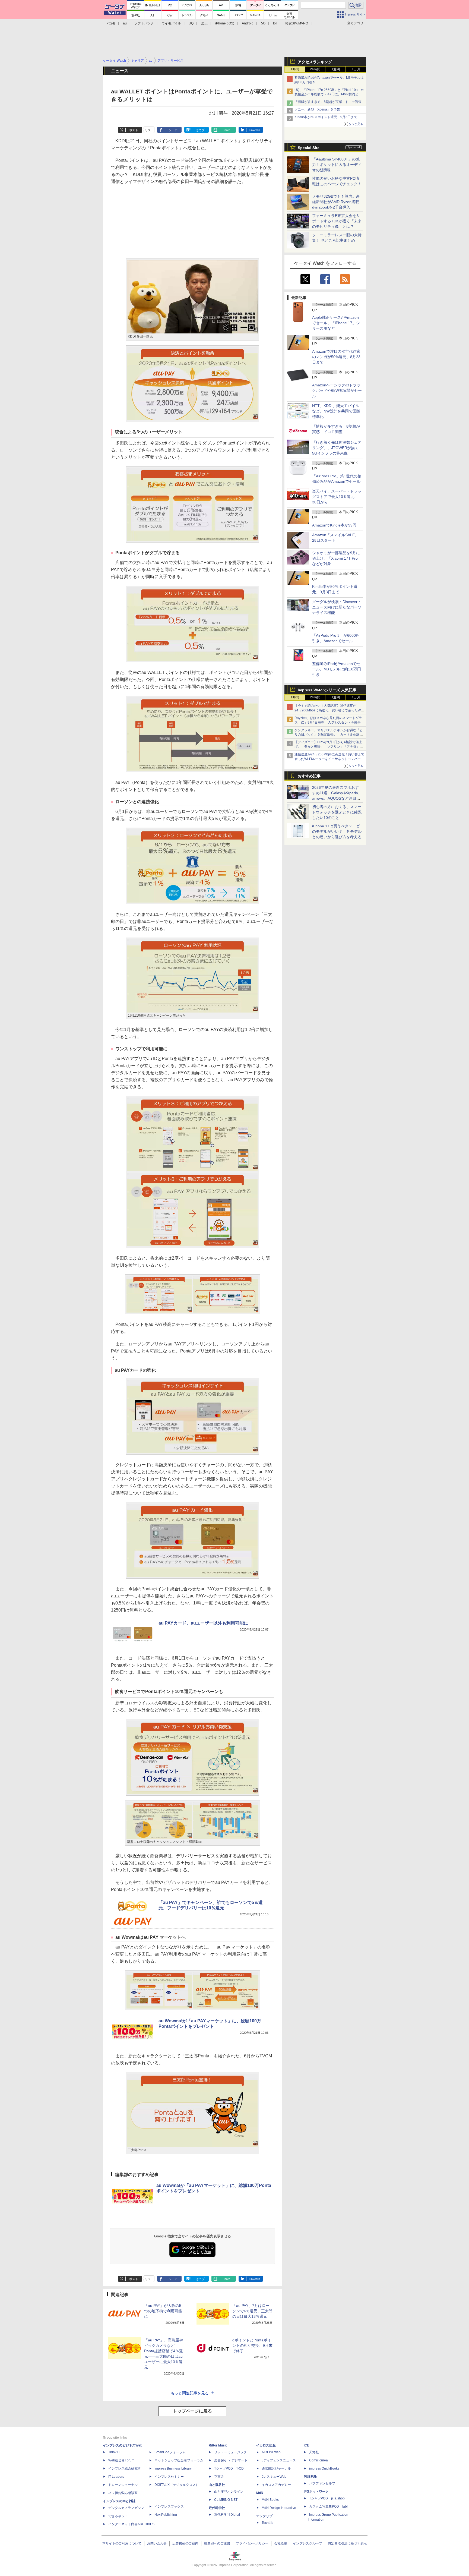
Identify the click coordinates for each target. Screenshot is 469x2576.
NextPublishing (166, 2515)
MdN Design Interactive (279, 2508)
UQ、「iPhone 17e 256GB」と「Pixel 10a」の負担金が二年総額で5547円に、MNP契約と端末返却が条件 (329, 94)
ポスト (134, 130)
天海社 (314, 2452)
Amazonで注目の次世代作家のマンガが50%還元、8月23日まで (336, 357)
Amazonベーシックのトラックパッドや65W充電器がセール (337, 390)
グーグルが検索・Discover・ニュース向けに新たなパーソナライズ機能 (337, 607)
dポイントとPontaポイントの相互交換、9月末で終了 (252, 2345)
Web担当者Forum (121, 2460)
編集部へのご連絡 (217, 2543)
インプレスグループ (308, 2543)
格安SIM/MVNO (297, 23)
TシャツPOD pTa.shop (327, 2498)
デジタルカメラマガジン (126, 2508)
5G (263, 23)
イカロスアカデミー (276, 2485)
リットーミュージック (230, 2452)
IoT (275, 23)
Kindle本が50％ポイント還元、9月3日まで (326, 117)
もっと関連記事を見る (190, 2393)
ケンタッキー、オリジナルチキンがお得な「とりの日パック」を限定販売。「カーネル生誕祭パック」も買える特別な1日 (329, 735)
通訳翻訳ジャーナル (276, 2468)
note (227, 130)
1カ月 (356, 69)
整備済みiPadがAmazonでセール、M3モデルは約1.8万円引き (337, 669)
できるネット (118, 2516)
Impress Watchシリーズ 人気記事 (327, 690)
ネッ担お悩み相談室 (123, 2493)
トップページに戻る (192, 2411)
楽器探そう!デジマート (231, 2460)
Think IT (114, 2452)
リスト (149, 130)
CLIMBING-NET (226, 2500)
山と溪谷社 (217, 2485)
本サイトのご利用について (122, 2543)
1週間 (336, 69)
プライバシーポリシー (252, 2543)
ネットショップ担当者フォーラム (179, 2460)
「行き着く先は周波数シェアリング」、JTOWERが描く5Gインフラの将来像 (337, 448)
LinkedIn (254, 130)
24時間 (315, 69)
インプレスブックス (169, 2506)
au (125, 23)
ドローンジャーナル (123, 2485)
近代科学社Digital (227, 2515)
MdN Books (270, 2500)
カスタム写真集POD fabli (329, 2506)
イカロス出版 (266, 2445)
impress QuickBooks (324, 2468)
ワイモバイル (171, 23)
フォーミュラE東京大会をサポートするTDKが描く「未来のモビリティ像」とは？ (337, 221)
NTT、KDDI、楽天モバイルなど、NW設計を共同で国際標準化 (336, 411)
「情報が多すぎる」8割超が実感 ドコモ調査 (328, 102)
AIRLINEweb (271, 2452)
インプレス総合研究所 (125, 2468)
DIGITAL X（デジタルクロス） (177, 2485)
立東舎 (219, 2477)
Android (248, 23)
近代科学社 (217, 2508)
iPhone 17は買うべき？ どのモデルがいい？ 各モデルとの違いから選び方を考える (337, 831)
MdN (260, 2493)
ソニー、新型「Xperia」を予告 (317, 109)
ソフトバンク (144, 23)
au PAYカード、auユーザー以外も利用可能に (203, 1623)
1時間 (295, 69)
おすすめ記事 (309, 776)
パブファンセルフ (322, 2483)
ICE (306, 2445)
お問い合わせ (157, 2543)
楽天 (204, 23)
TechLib (267, 2523)
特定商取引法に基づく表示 (347, 2543)
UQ (191, 23)
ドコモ (110, 23)
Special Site (309, 148)
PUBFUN (311, 2477)
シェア (173, 130)
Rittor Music (218, 2445)
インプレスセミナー (169, 2477)
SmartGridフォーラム (170, 2452)
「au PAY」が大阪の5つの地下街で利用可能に (163, 2311)
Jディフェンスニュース (279, 2460)
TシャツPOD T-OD (229, 2468)
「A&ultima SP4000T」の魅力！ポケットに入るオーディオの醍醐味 (337, 165)
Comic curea (319, 2460)
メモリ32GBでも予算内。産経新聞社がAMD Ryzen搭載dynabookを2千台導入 (336, 202)
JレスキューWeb (274, 2477)
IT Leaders (116, 2477)
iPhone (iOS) (225, 23)
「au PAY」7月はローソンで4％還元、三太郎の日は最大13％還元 (252, 2311)
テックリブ (264, 2516)
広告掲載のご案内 (185, 2543)
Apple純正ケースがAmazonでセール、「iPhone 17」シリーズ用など (336, 323)
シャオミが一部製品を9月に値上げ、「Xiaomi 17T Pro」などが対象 (337, 558)
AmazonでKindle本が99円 (334, 525)
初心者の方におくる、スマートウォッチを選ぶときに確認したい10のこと (337, 812)
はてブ (200, 130)
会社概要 (281, 2543)
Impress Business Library (173, 2468)
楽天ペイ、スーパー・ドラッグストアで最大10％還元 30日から (337, 497)
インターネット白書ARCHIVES (131, 2524)
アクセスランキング (315, 62)
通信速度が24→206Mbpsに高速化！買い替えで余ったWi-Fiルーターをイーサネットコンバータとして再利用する (329, 759)
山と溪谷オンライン (229, 2492)
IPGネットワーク (316, 2492)
